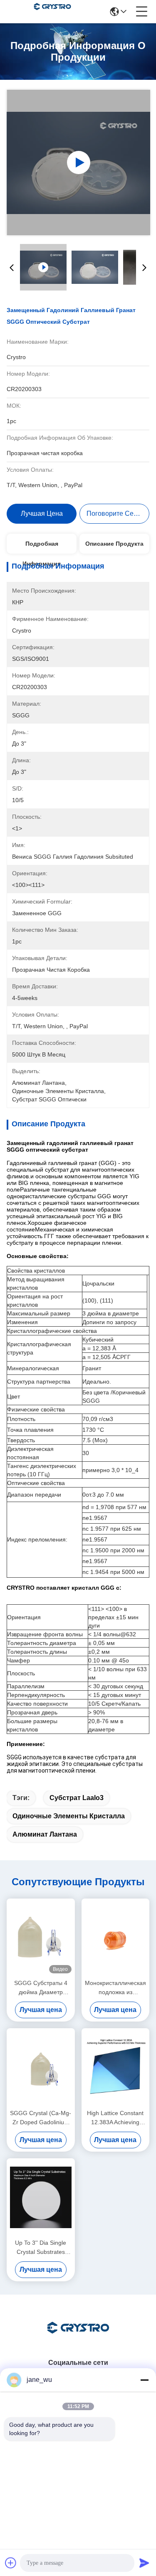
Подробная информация (42, 547)
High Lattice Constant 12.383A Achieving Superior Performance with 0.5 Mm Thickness (115, 2118)
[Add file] (11, 2563)
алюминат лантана (45, 1834)
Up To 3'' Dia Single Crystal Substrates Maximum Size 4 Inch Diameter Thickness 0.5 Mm (41, 2248)
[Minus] (144, 2380)
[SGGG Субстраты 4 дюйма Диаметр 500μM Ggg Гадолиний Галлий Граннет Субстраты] (41, 1938)
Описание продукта (114, 544)
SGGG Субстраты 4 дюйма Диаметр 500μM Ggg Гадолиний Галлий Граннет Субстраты (41, 1988)
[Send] (144, 2563)
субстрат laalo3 (77, 1798)
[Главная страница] (78, 2338)
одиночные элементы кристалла (69, 1816)
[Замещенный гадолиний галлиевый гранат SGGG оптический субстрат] (78, 163)
